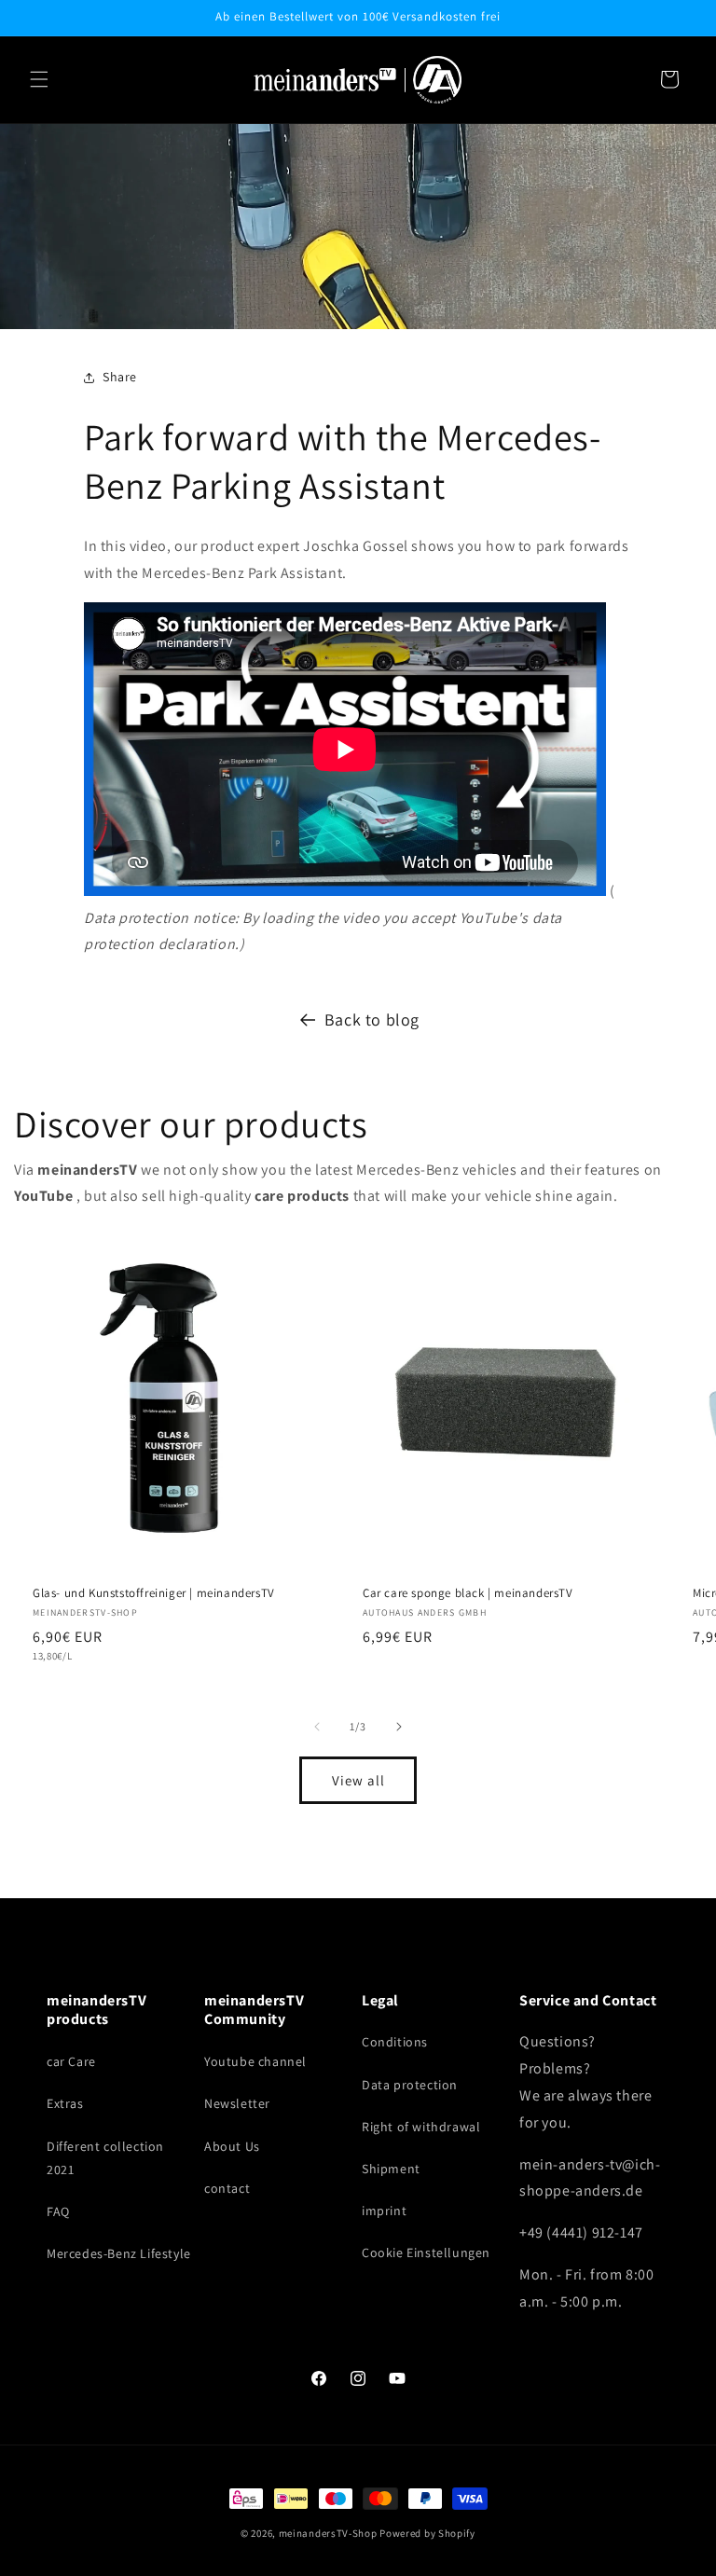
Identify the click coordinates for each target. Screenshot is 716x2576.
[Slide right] (399, 1727)
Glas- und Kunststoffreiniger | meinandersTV (154, 1593)
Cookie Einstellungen (426, 2252)
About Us (232, 2146)
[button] (39, 79)
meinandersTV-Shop (328, 2533)
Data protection (410, 2085)
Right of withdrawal (421, 2127)
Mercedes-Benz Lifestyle (119, 2253)
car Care (71, 2061)
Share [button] (120, 377)
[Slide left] (317, 1727)
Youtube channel (255, 2061)
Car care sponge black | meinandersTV (468, 1593)
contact (227, 2188)
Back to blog (372, 1019)
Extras (65, 2103)
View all (358, 1780)
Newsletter (237, 2103)
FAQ (58, 2211)
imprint (384, 2211)
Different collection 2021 (105, 2158)
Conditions (395, 2042)
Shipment (391, 2169)
